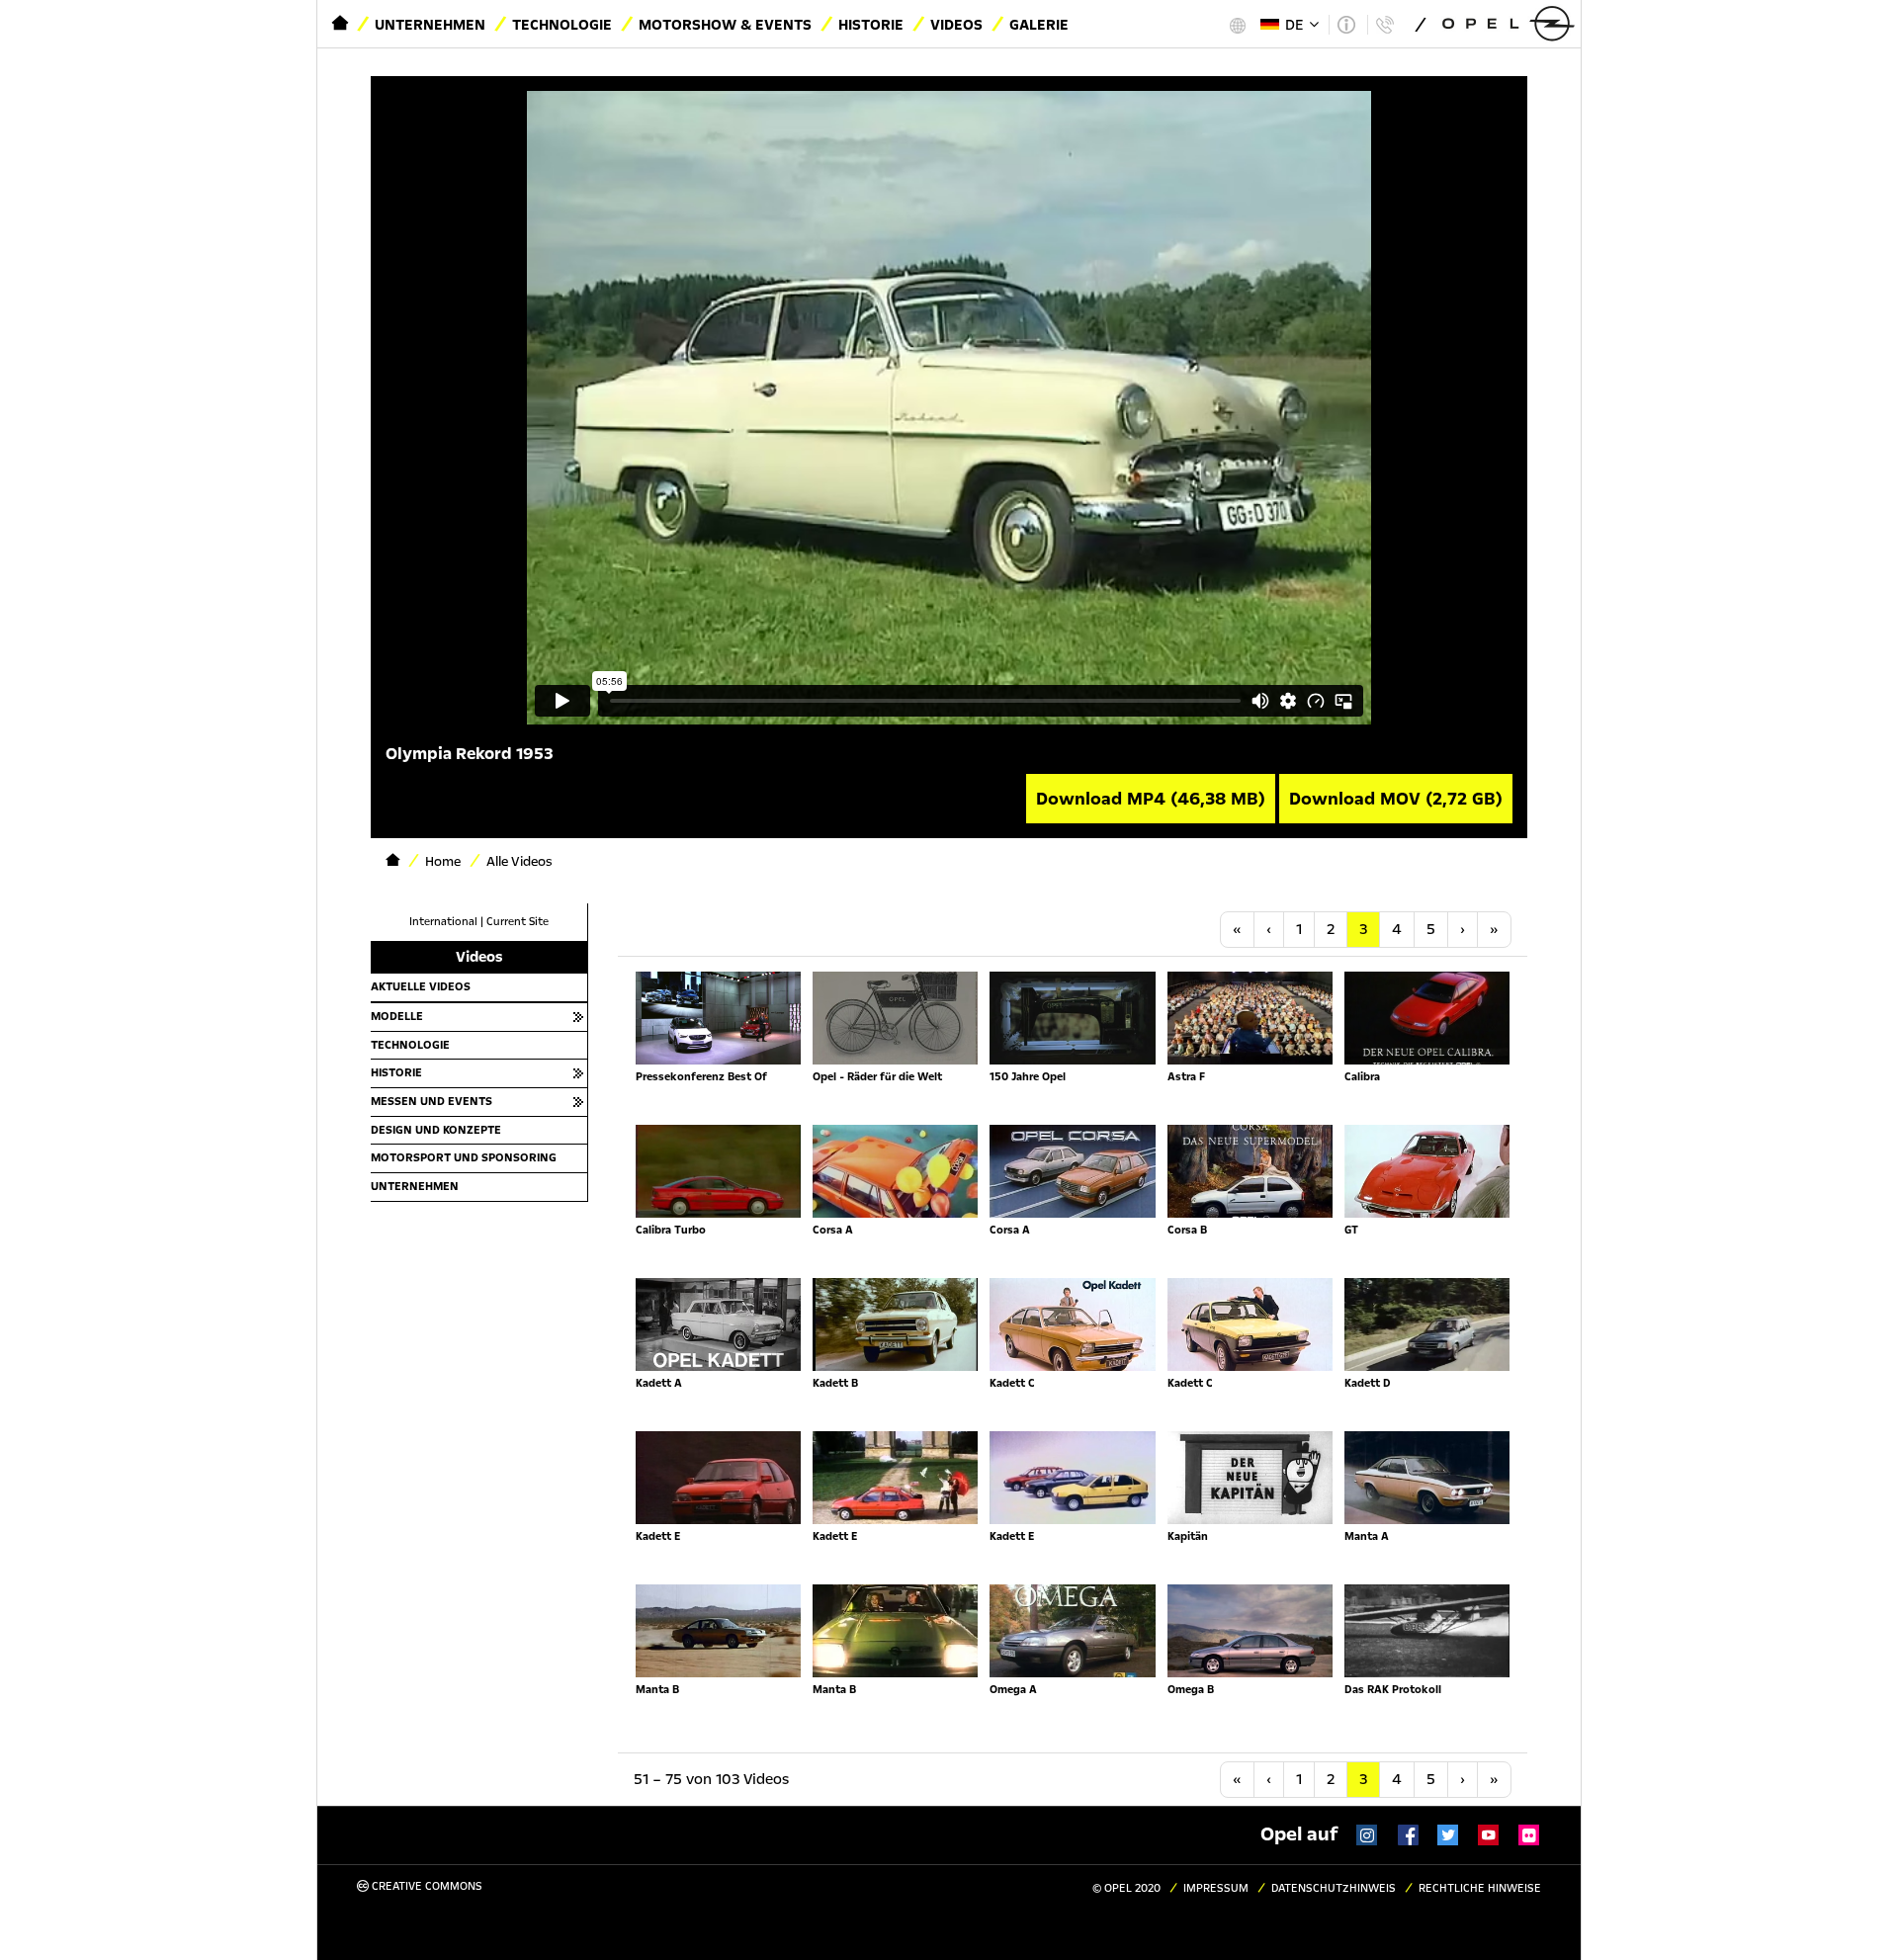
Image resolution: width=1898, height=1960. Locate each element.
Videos (956, 25)
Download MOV (1396, 799)
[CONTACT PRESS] (1384, 25)
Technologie (562, 25)
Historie (871, 25)
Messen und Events (431, 1101)
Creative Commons (426, 1886)
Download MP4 (1151, 799)
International (443, 922)
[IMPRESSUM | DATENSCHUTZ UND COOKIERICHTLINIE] (1346, 25)
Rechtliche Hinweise (1480, 1888)
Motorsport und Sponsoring (464, 1157)
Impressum (1216, 1888)
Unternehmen (430, 25)
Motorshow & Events (725, 25)
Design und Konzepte (436, 1130)
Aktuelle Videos (421, 986)
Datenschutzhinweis (1334, 1888)
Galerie (1039, 25)
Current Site (518, 922)
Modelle (397, 1016)
